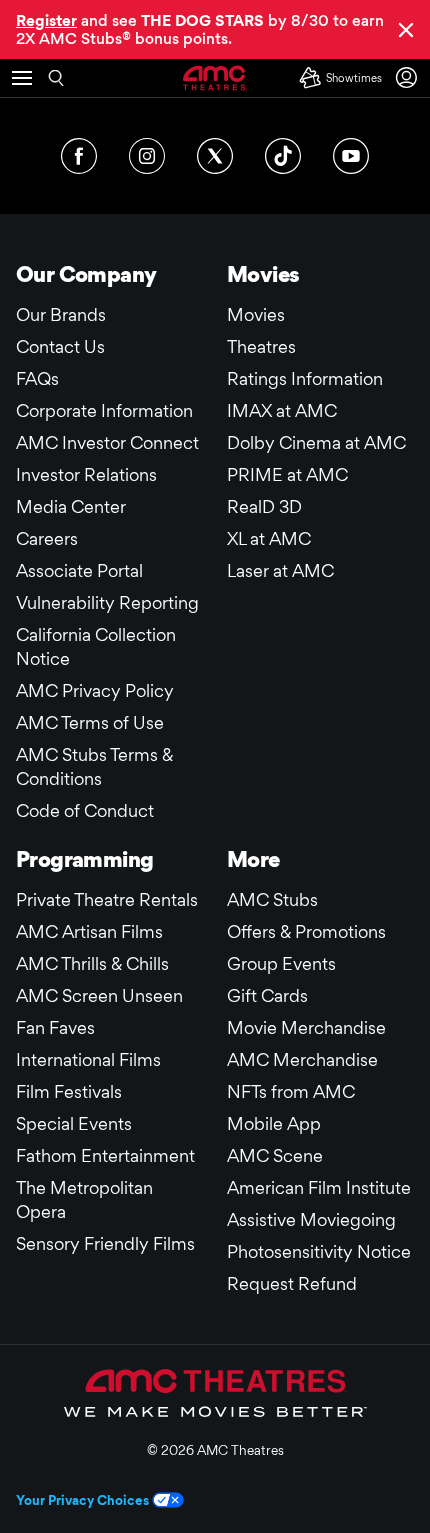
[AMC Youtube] (351, 156)
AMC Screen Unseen (99, 995)
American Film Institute (319, 1187)
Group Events (281, 963)
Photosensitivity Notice (319, 1251)
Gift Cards (267, 995)
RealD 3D (264, 506)
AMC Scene (275, 1155)
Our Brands (61, 314)
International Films (88, 1059)
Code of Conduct (85, 810)
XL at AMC (269, 538)
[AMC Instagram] (147, 156)
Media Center (71, 506)
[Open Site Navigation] (22, 78)
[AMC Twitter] (215, 156)
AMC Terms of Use (90, 722)
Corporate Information (104, 410)
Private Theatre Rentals (107, 899)
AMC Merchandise (302, 1059)
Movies (256, 314)
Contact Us (60, 346)
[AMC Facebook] (79, 156)
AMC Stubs (272, 899)
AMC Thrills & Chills (92, 963)
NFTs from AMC (291, 1091)
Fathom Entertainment (105, 1155)
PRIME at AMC (287, 474)
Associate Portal (79, 570)
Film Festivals (69, 1091)
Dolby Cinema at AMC (316, 442)
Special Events (74, 1123)
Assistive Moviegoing (311, 1219)
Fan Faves (55, 1027)
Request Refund (292, 1283)
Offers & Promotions (306, 931)
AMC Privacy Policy (95, 690)
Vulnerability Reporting (107, 602)
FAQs (37, 378)
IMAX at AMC (282, 410)
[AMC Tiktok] (283, 156)
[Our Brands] (215, 1393)
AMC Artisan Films (89, 931)
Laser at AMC (280, 570)
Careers (47, 538)
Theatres (261, 346)
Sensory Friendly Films (105, 1243)
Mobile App (274, 1123)
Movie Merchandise (306, 1027)
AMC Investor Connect (107, 442)
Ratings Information (305, 378)
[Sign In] (410, 77)
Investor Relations (86, 474)
